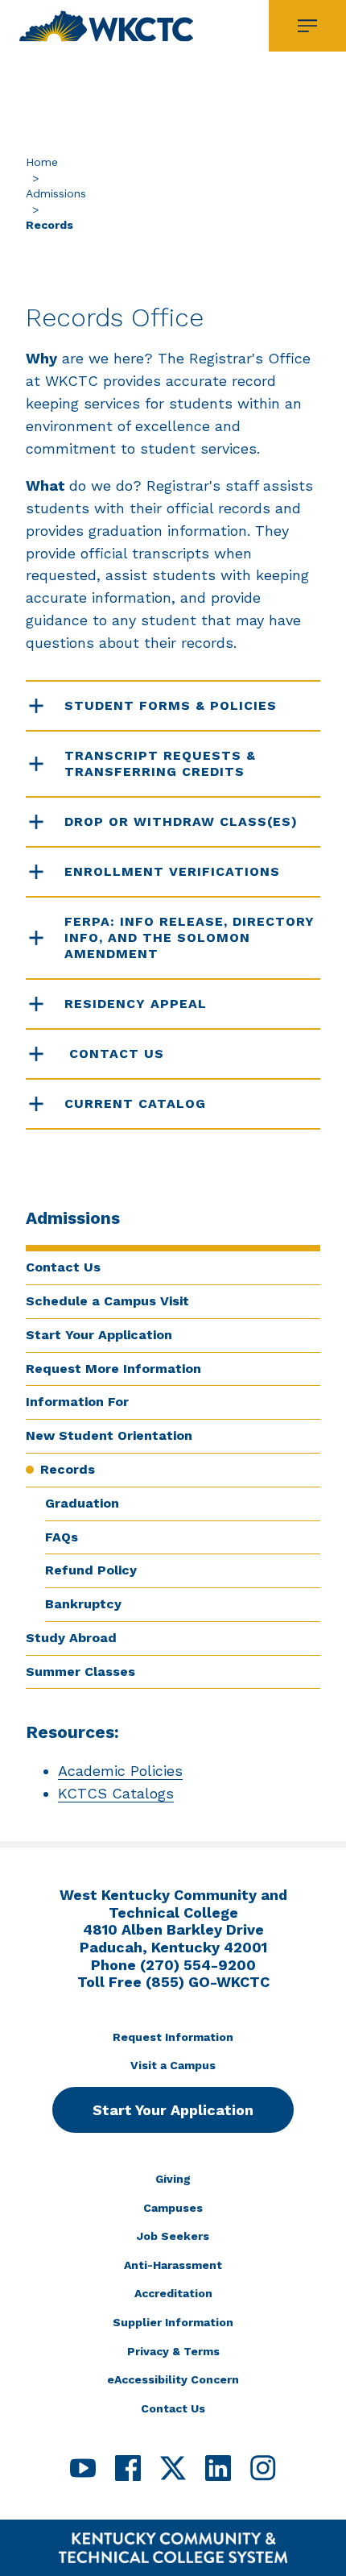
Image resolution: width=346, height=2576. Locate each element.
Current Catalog (135, 1103)
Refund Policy (91, 1570)
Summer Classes (80, 1672)
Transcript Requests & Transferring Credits (160, 763)
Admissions (56, 193)
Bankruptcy (83, 1604)
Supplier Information (173, 2322)
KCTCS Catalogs (116, 1793)
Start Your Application (99, 1335)
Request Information (173, 2037)
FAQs (62, 1537)
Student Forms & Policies (171, 705)
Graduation (82, 1503)
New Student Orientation (109, 1435)
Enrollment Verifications (172, 871)
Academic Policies (120, 1771)
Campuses (173, 2208)
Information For (77, 1402)
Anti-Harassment (173, 2265)
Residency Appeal (136, 1004)
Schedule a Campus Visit (107, 1301)
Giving (173, 2179)
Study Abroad (71, 1638)
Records (68, 1469)
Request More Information (113, 1369)
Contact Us (63, 1267)
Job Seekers (173, 2236)
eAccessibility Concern (173, 2379)
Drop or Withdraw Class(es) (181, 821)
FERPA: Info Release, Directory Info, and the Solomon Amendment (189, 937)
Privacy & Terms (173, 2351)
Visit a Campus (173, 2065)
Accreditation (173, 2293)
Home (42, 162)
